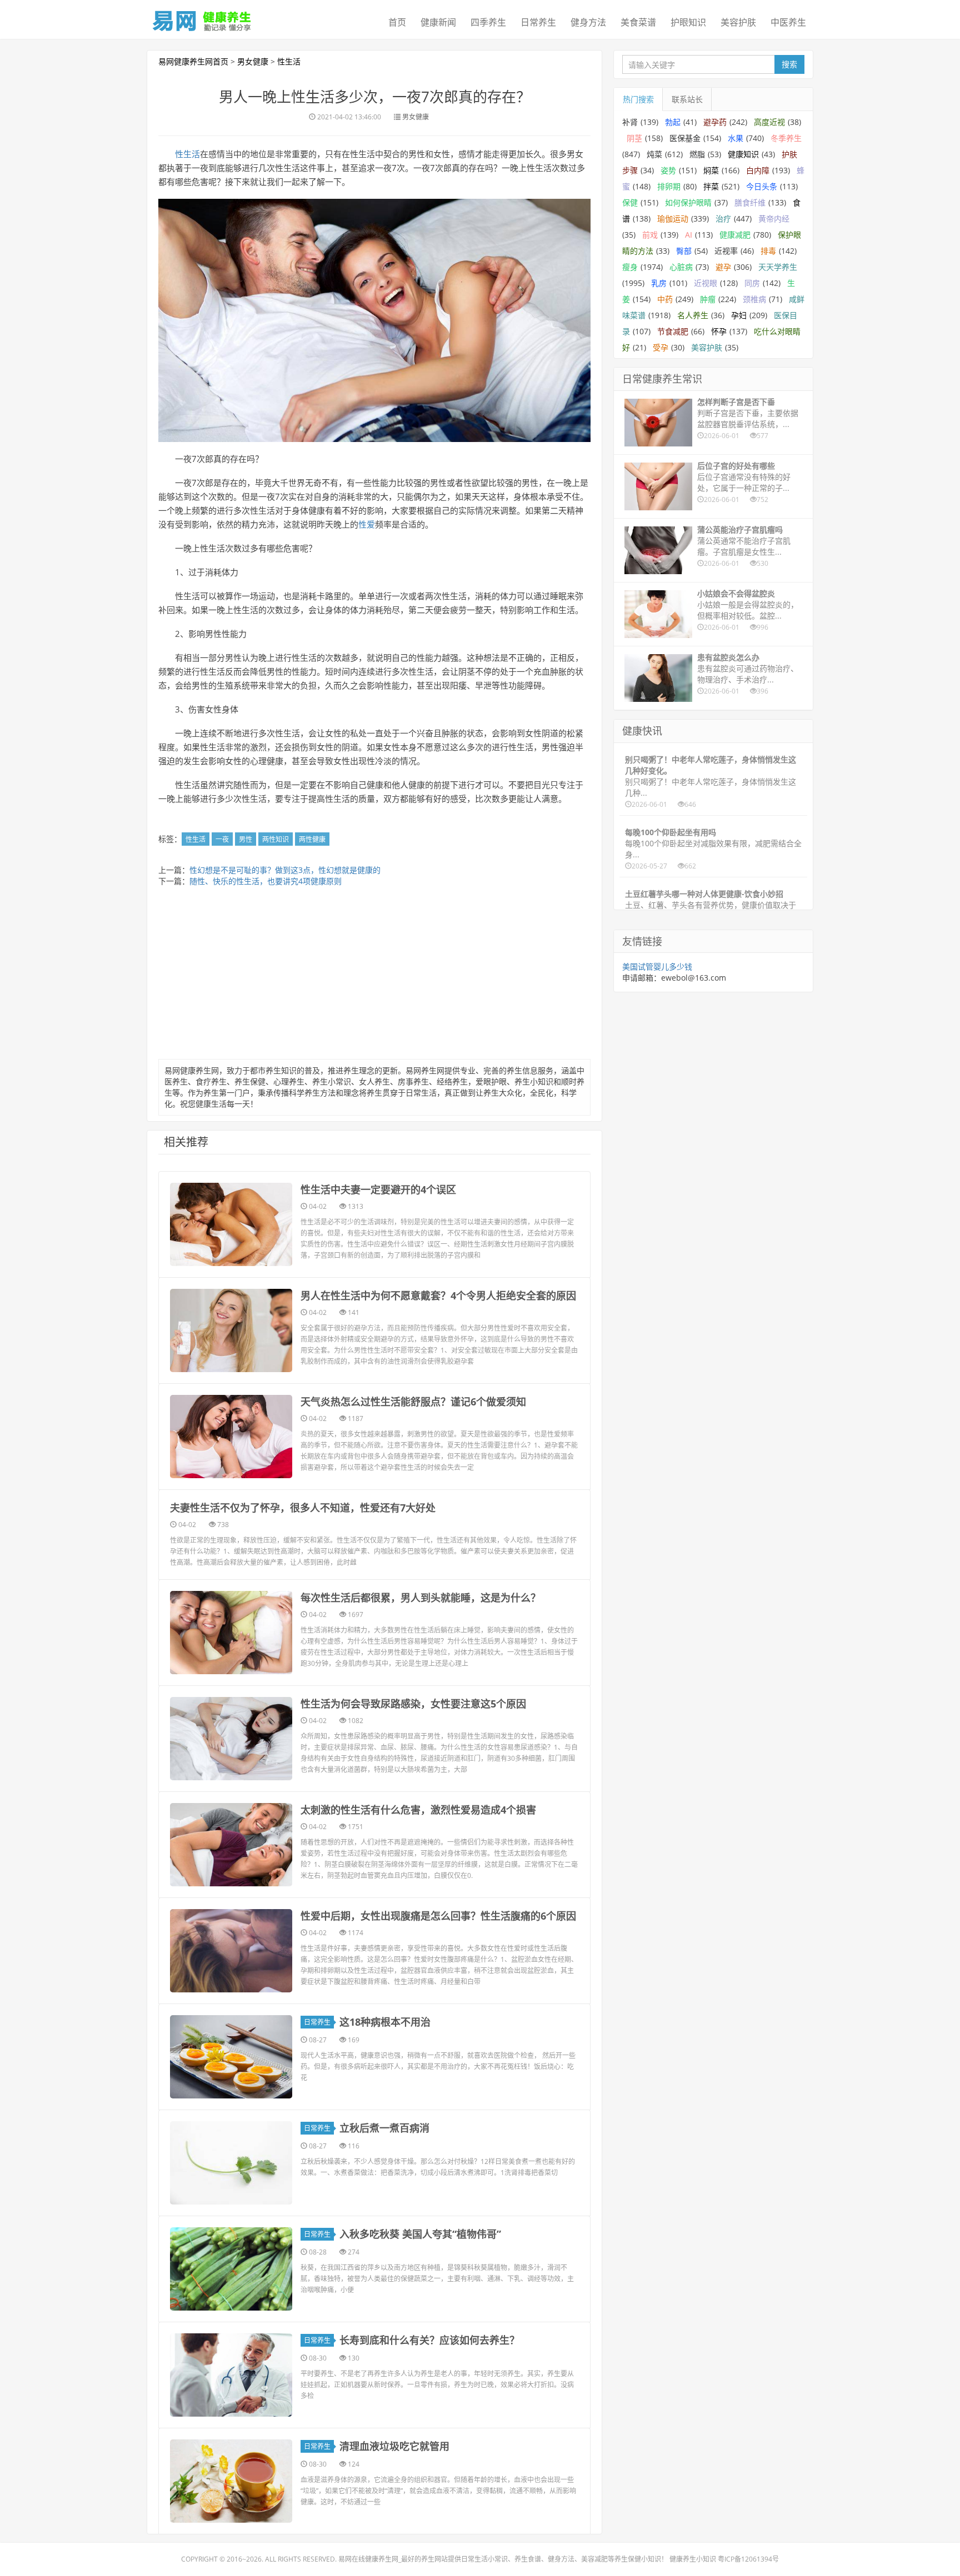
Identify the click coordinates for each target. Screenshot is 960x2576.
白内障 (758, 170)
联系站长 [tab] (687, 99)
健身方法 (588, 22)
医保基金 (685, 138)
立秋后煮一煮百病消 (384, 2128)
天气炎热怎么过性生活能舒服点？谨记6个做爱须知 (413, 1402)
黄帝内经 (774, 219)
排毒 (768, 251)
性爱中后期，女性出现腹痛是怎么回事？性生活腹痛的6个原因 (438, 1916)
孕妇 (739, 315)
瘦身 (630, 267)
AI (689, 235)
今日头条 (762, 186)
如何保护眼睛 (688, 202)
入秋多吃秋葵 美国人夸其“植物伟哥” (420, 2234)
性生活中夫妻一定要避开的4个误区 (378, 1189)
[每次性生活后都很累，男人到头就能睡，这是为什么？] (231, 1633)
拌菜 (711, 186)
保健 (630, 202)
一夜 (222, 839)
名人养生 (693, 315)
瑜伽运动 (673, 219)
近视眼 (706, 283)
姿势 (668, 170)
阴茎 (634, 138)
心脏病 (681, 267)
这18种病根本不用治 (385, 2022)
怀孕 (719, 331)
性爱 (367, 524)
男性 (246, 839)
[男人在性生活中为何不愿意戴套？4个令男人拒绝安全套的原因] (231, 1330)
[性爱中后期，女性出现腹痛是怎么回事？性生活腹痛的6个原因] (231, 1951)
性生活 (289, 61)
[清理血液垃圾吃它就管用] (231, 2481)
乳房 (659, 283)
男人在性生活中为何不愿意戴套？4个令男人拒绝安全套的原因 (438, 1295)
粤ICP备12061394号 (748, 2559)
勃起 (673, 122)
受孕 (661, 347)
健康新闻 (438, 22)
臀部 (684, 251)
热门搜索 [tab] (638, 99)
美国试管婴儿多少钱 (657, 966)
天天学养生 (778, 267)
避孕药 (715, 122)
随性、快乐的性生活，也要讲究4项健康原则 (266, 881)
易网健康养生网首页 (193, 61)
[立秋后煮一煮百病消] (231, 2163)
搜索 (789, 64)
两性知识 (276, 839)
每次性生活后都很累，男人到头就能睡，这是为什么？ (421, 1598)
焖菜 (711, 170)
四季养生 (488, 22)
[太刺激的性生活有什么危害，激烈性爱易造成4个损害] (231, 1845)
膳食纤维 (750, 202)
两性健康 (312, 839)
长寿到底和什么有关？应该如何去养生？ (429, 2340)
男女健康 (253, 61)
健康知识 (743, 154)
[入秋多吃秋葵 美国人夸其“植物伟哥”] (231, 2269)
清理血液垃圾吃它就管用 (394, 2446)
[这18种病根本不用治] (231, 2057)
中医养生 (788, 22)
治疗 (723, 219)
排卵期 (669, 186)
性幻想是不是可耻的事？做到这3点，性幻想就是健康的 (285, 870)
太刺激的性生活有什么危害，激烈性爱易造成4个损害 (418, 1810)
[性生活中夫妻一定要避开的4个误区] (231, 1224)
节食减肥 (673, 331)
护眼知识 (688, 22)
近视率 (726, 251)
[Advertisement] (374, 976)
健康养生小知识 (693, 2559)
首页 (397, 22)
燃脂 (697, 154)
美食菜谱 (638, 22)
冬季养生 (786, 138)
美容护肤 (738, 22)
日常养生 (538, 22)
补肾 (630, 122)
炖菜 (654, 154)
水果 (736, 138)
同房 (752, 283)
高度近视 (769, 122)
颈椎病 (754, 299)
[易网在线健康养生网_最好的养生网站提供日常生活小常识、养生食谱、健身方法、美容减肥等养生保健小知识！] (202, 18)
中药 (665, 299)
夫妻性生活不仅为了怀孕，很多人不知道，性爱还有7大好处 (303, 1508)
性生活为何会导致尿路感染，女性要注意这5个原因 (413, 1704)
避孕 (723, 267)
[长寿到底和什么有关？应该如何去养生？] (231, 2375)
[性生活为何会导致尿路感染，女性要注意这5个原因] (231, 1739)
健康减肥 (735, 235)
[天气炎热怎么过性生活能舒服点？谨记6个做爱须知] (231, 1437)
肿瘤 (708, 299)
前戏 (650, 235)
